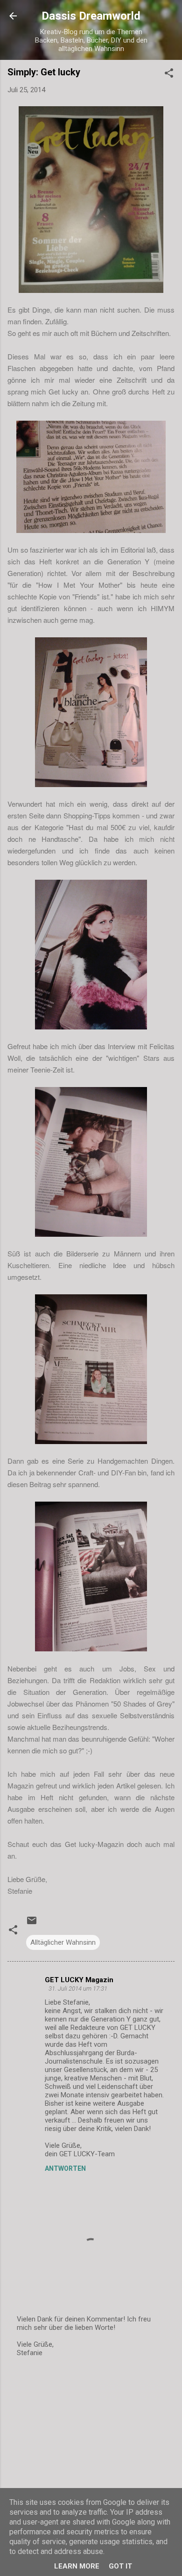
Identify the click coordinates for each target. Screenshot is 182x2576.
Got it (120, 2566)
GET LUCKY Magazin (79, 1980)
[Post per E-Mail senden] (32, 1924)
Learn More (77, 2566)
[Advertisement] (91, 2439)
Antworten (65, 2168)
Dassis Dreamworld (91, 16)
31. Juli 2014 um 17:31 (78, 1989)
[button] (169, 75)
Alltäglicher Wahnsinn (63, 1942)
